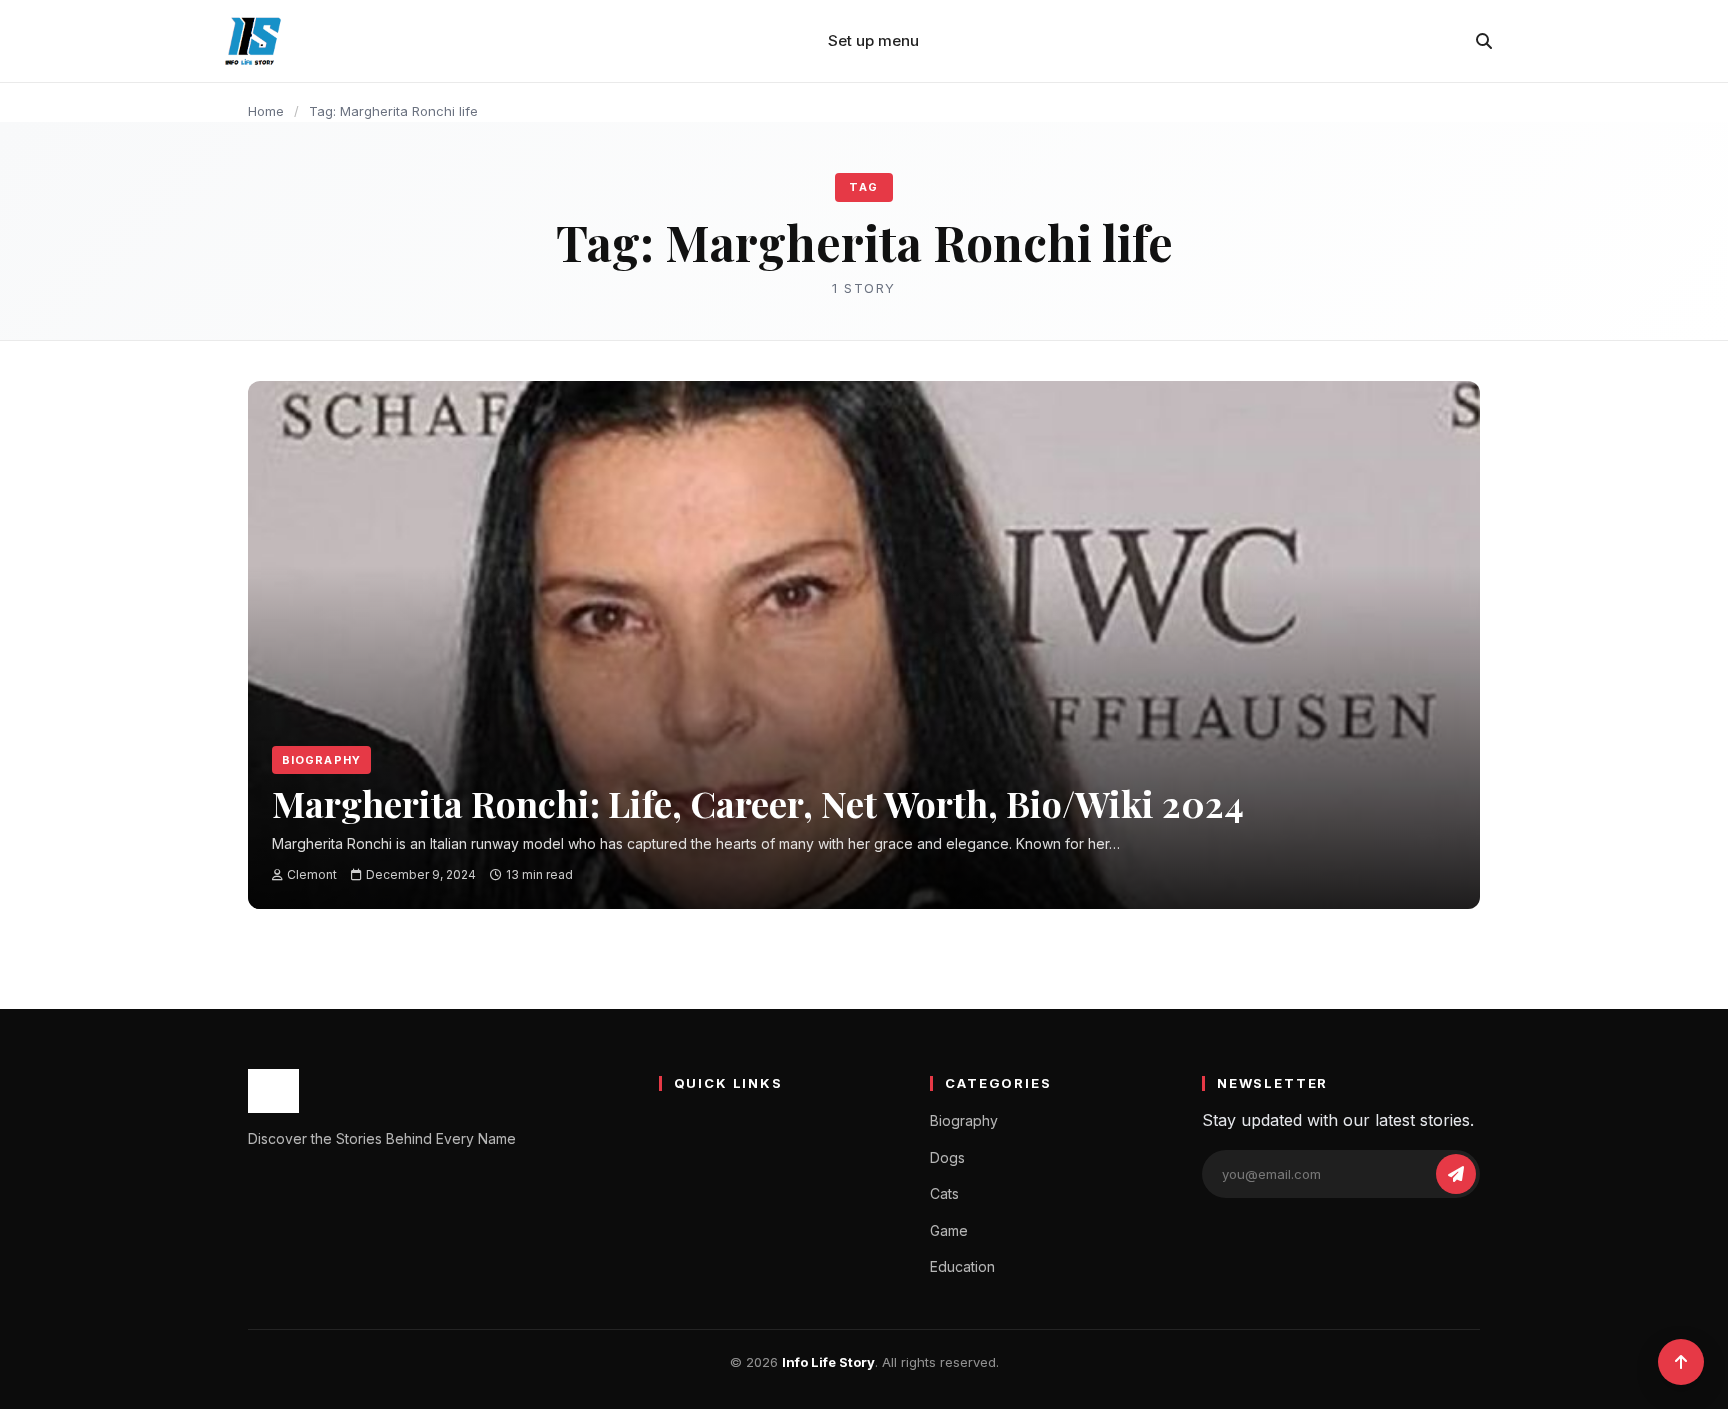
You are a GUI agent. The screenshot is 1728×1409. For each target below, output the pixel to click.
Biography (321, 760)
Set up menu (873, 40)
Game (949, 1230)
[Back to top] (1681, 1362)
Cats (944, 1193)
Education (962, 1266)
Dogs (947, 1157)
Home (266, 111)
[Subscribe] (1456, 1174)
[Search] (1484, 41)
